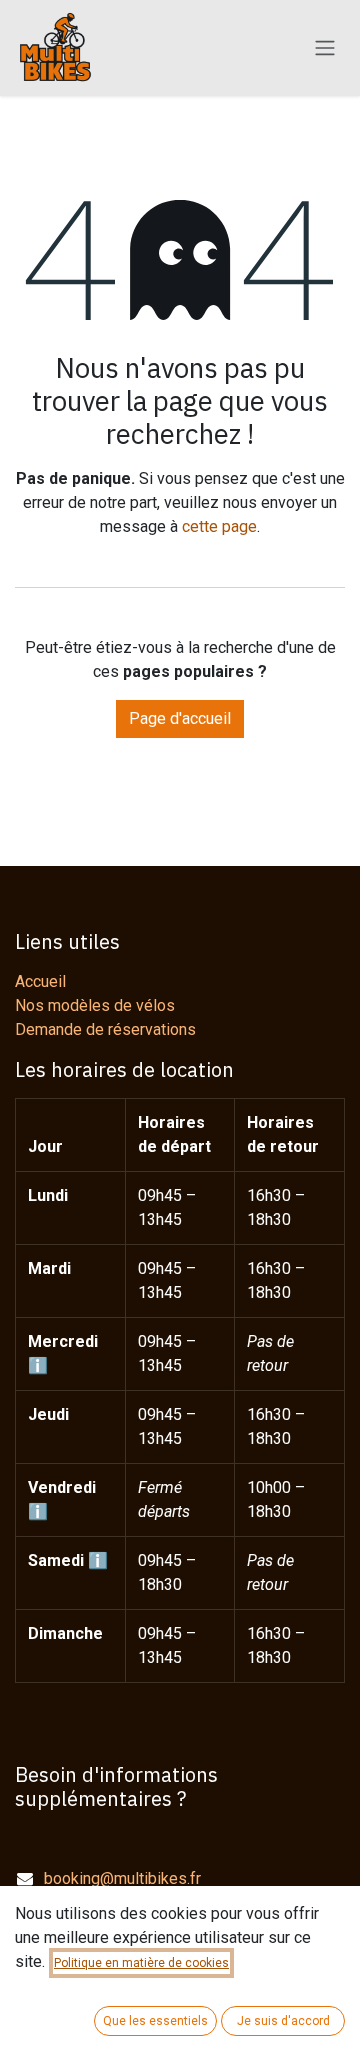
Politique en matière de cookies (141, 1963)
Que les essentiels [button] (155, 2021)
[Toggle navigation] (325, 48)
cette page (219, 526)
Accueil (40, 981)
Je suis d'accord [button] (283, 2021)
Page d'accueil (180, 718)
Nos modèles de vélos (95, 1005)
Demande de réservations (105, 1029)
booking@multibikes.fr (122, 1878)
